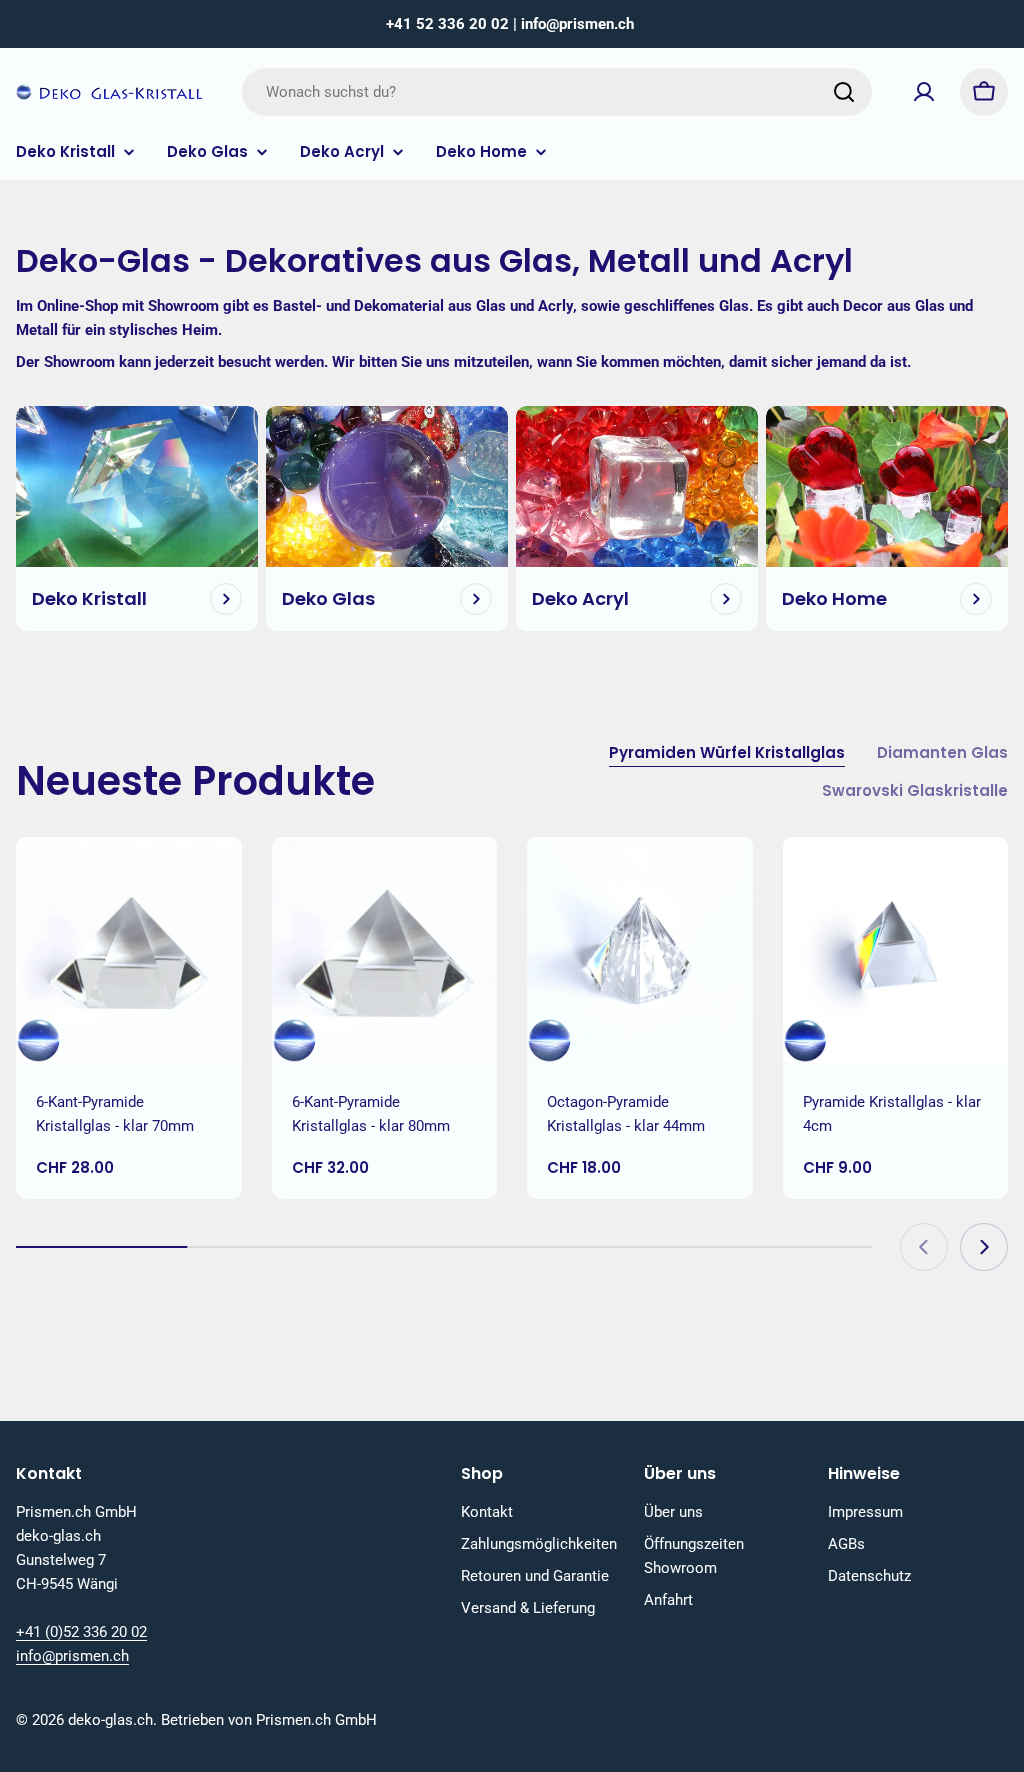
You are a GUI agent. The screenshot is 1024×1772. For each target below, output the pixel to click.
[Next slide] (984, 1247)
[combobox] (557, 92)
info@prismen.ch (72, 1656)
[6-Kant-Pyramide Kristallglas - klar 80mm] (385, 950)
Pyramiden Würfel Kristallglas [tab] (727, 752)
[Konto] (924, 92)
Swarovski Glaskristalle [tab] (915, 790)
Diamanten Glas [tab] (942, 752)
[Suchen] (844, 92)
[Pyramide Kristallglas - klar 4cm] (896, 950)
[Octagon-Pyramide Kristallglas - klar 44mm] (640, 950)
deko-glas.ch (110, 1720)
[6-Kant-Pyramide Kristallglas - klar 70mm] (129, 950)
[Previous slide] (924, 1247)
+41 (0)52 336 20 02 (81, 1632)
